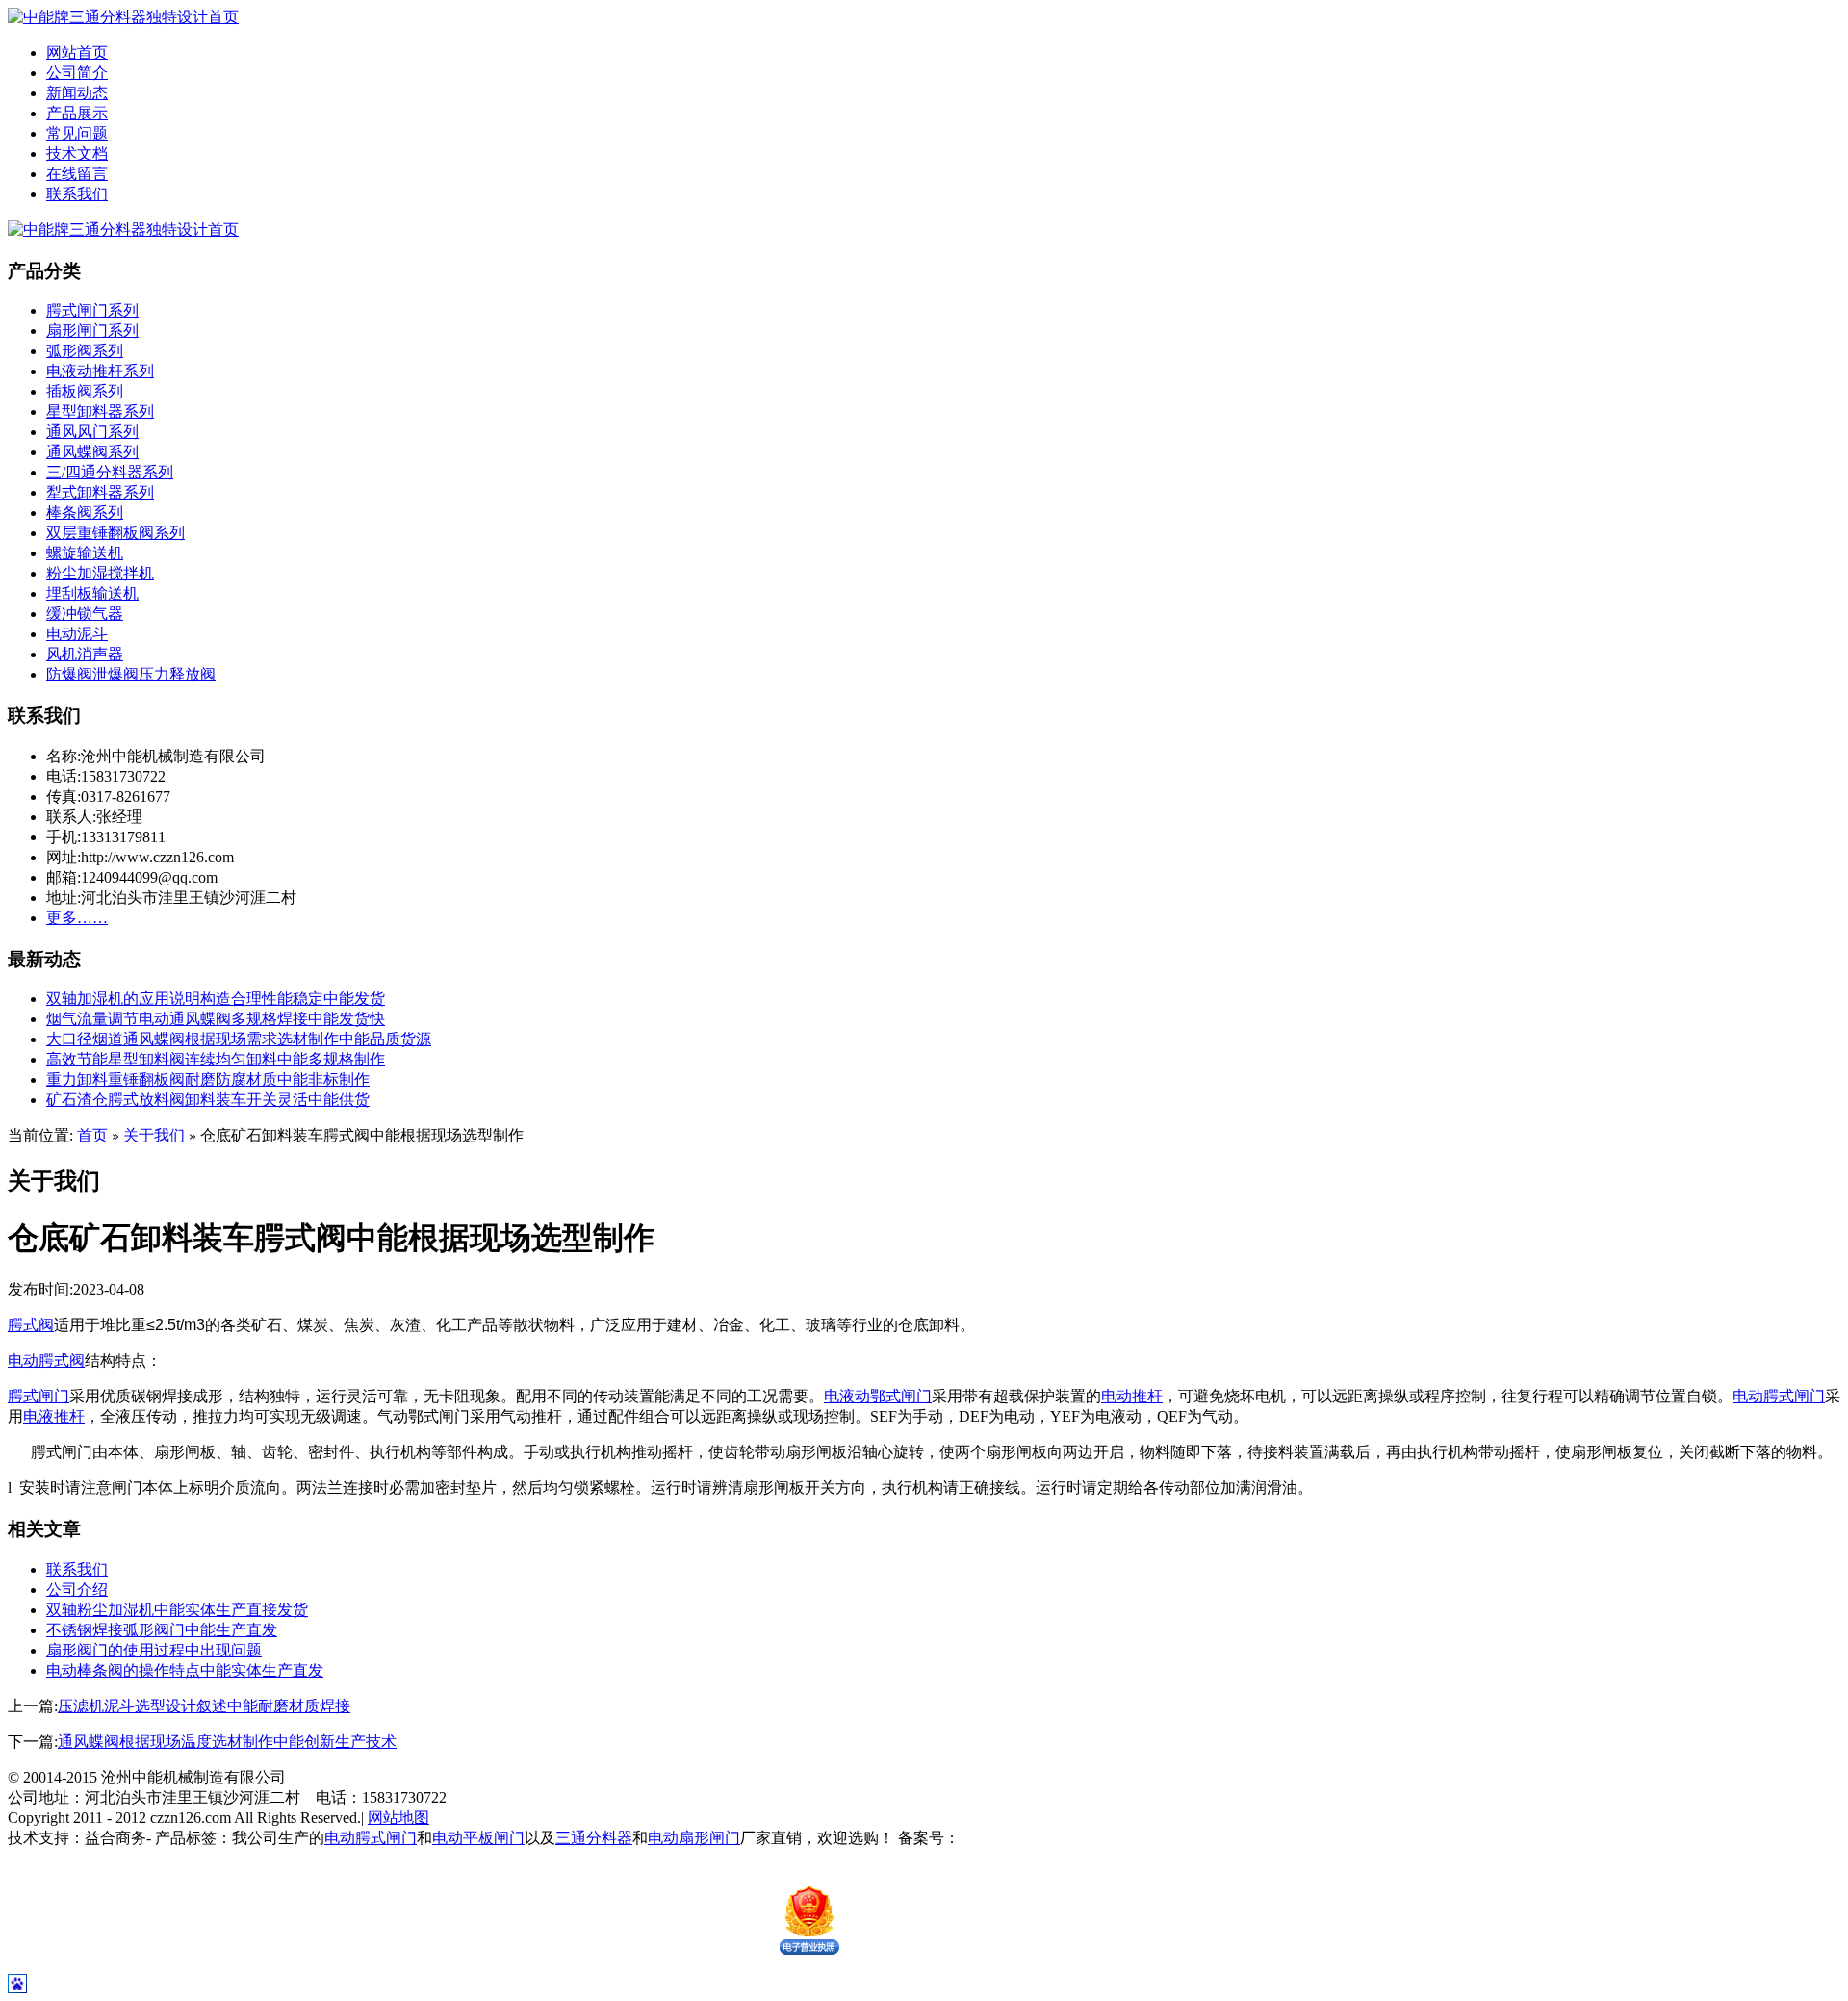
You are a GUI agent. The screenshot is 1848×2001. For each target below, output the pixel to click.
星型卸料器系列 (100, 411)
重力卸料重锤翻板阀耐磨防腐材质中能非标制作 (208, 1079)
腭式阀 (31, 1325)
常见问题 (77, 133)
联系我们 (77, 194)
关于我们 (154, 1135)
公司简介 (77, 73)
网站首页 (77, 52)
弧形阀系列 (85, 351)
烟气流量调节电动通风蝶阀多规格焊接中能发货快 (216, 1019)
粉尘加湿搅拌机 (100, 573)
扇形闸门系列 (92, 331)
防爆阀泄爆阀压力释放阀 (131, 674)
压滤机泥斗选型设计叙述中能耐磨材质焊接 (204, 1706)
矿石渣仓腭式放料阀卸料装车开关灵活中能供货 (208, 1100)
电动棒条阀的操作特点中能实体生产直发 (185, 1670)
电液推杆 (54, 1416)
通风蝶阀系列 (92, 452)
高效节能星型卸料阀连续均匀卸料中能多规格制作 (216, 1059)
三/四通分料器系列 (110, 472)
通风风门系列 (92, 432)
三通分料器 (594, 1838)
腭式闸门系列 (92, 310)
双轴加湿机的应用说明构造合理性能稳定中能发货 (216, 999)
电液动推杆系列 (100, 371)
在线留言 (77, 174)
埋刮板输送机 (92, 593)
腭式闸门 (38, 1396)
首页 (92, 1135)
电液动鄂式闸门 (878, 1396)
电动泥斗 (77, 634)
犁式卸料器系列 (100, 492)
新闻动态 (77, 93)
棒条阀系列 (85, 513)
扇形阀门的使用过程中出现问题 (154, 1650)
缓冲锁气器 (85, 614)
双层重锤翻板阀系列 (115, 533)
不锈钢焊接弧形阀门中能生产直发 (162, 1630)
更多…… (77, 918)
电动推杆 (1132, 1396)
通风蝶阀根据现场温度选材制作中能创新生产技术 (227, 1742)
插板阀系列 (85, 391)
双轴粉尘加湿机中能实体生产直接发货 (177, 1610)
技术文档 (77, 154)
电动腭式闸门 (1779, 1396)
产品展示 (77, 113)
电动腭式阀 (46, 1360)
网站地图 (398, 1818)
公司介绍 (77, 1590)
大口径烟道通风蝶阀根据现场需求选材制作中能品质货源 (239, 1039)
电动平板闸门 (478, 1838)
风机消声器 (85, 654)
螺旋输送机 (85, 553)
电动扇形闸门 (694, 1838)
